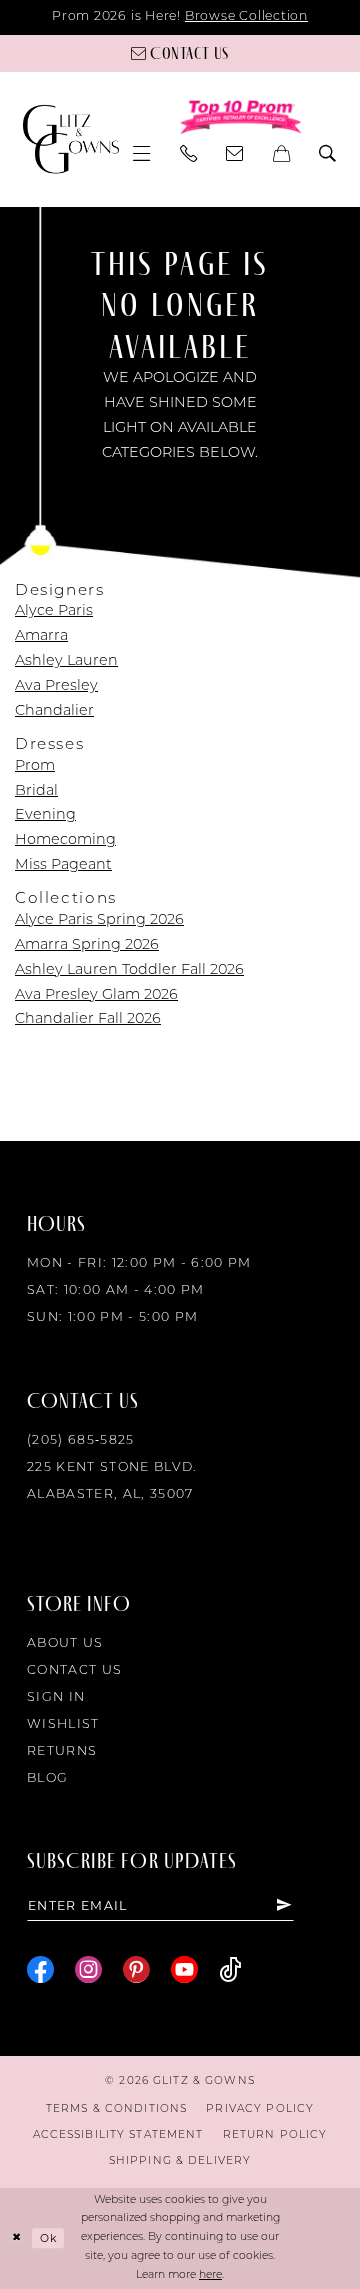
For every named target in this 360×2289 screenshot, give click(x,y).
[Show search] (328, 154)
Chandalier (54, 711)
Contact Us (74, 1671)
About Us (65, 1644)
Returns (62, 1752)
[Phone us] (188, 154)
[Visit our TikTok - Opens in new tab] (230, 1970)
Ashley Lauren (66, 661)
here (210, 2275)
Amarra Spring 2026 (87, 945)
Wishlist (63, 1725)
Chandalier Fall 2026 (88, 1019)
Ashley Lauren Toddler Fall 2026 (129, 970)
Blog (47, 1779)
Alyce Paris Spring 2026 (99, 920)
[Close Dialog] (16, 2238)
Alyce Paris (54, 611)
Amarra (41, 636)
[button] (142, 154)
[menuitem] (142, 154)
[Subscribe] (284, 1905)
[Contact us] (235, 154)
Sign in (56, 1698)
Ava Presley (56, 686)
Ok (48, 2238)
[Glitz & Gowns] (71, 139)
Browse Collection (246, 17)
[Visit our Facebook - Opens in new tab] (40, 1970)
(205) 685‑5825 (81, 1441)
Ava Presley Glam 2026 (96, 995)
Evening (45, 815)
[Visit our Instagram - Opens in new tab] (88, 1970)
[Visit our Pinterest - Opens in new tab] (136, 1970)
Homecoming (65, 840)
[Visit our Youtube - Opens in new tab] (184, 1970)
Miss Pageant (63, 865)
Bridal (36, 791)
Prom (35, 766)
